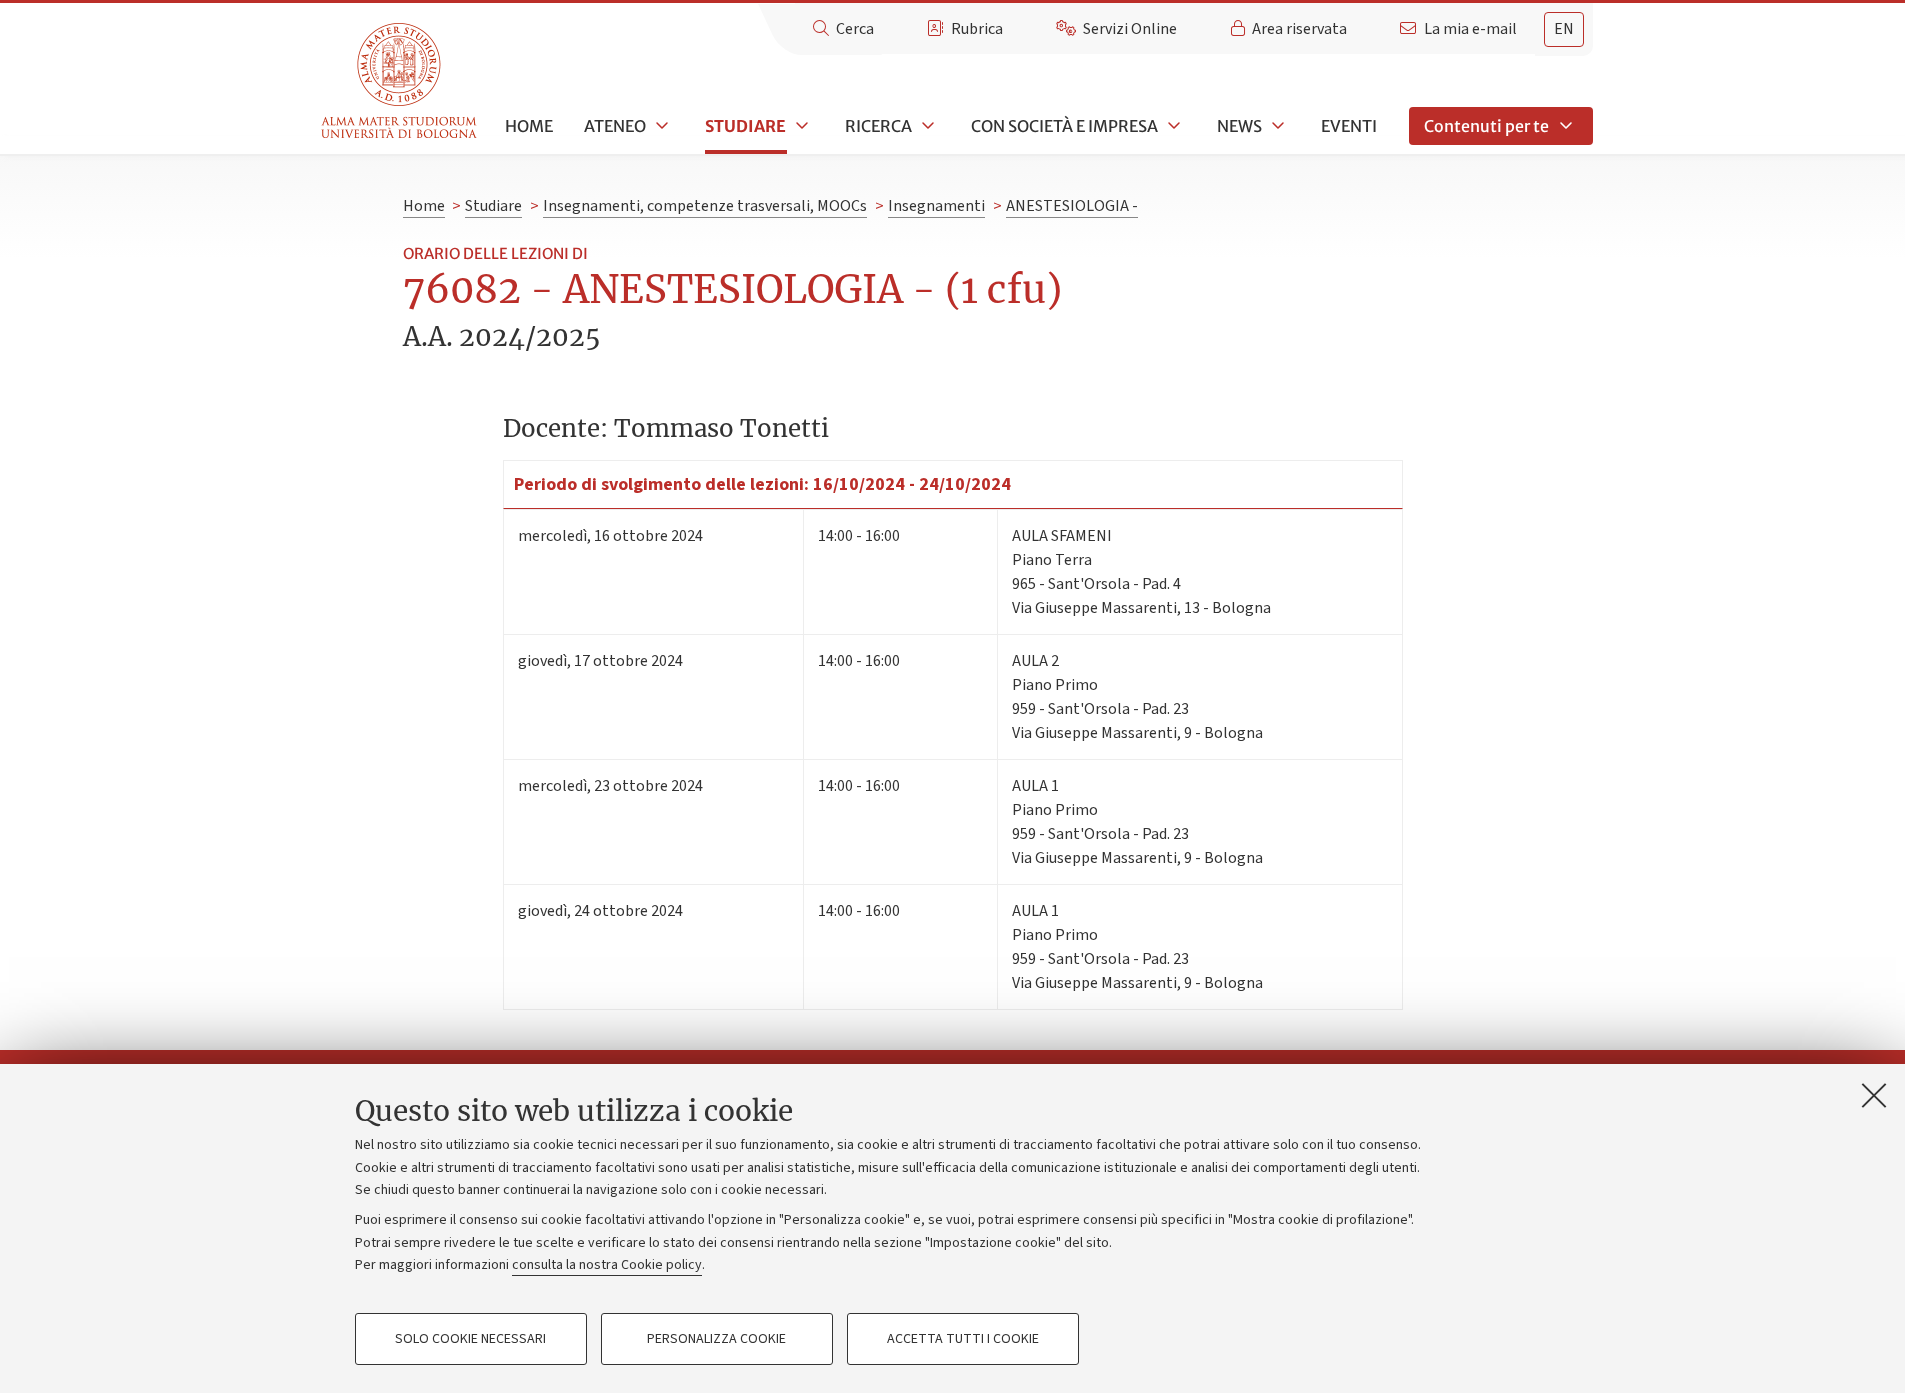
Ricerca (878, 126)
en (1564, 29)
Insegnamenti (936, 206)
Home (529, 126)
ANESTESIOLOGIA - (1072, 206)
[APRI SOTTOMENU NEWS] (1276, 126)
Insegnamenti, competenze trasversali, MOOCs (705, 206)
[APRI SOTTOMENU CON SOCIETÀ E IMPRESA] (1172, 126)
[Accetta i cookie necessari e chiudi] (1874, 1095)
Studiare (745, 126)
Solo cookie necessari (470, 1339)
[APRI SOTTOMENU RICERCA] (926, 126)
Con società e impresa (1064, 126)
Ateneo (615, 126)
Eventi (1349, 126)
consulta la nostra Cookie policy (607, 1265)
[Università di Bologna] (400, 81)
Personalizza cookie (716, 1339)
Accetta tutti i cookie (963, 1339)
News (1239, 126)
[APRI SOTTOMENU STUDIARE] (800, 126)
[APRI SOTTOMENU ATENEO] (660, 126)
